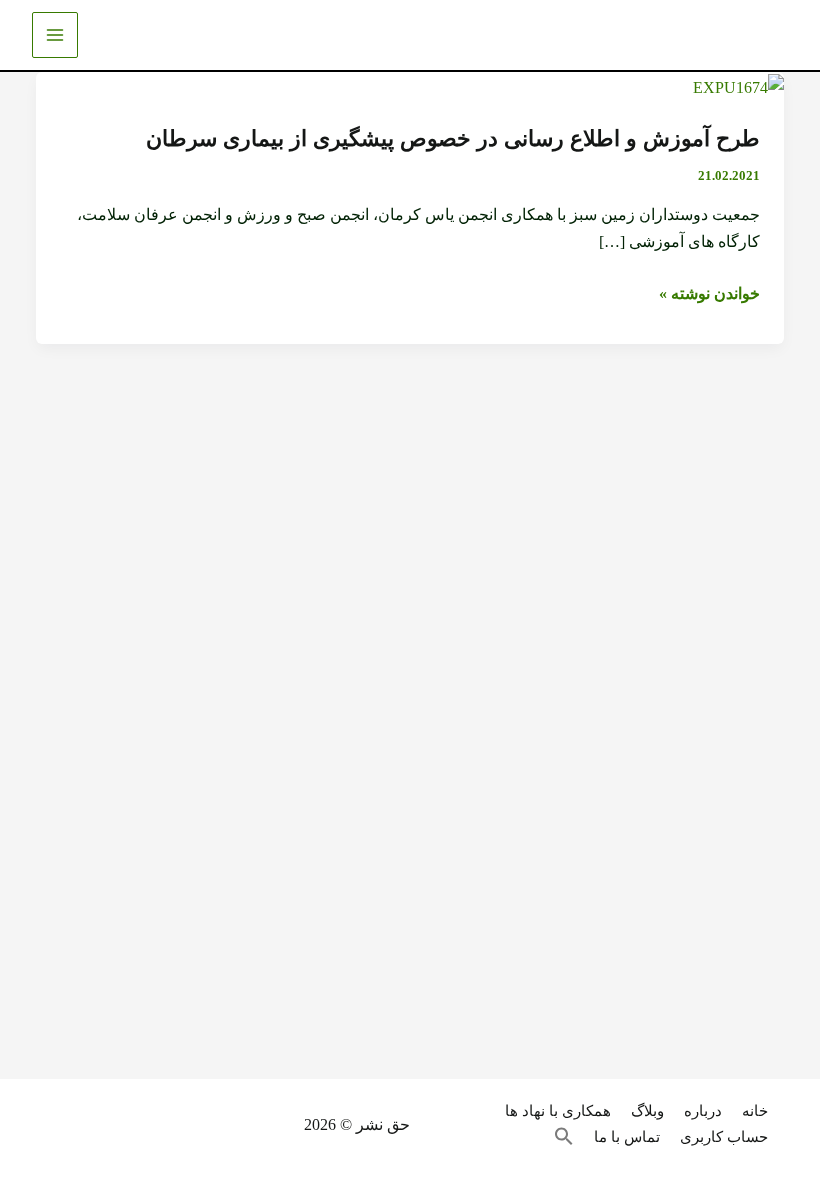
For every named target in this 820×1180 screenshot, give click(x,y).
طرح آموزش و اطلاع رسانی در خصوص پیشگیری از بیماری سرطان (453, 138)
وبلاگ (647, 1111)
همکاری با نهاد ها (558, 1111)
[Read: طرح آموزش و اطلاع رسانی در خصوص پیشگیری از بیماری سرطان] (738, 85)
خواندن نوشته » (709, 293)
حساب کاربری (724, 1137)
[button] (574, 1137)
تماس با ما (627, 1137)
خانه (755, 1111)
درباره (703, 1111)
